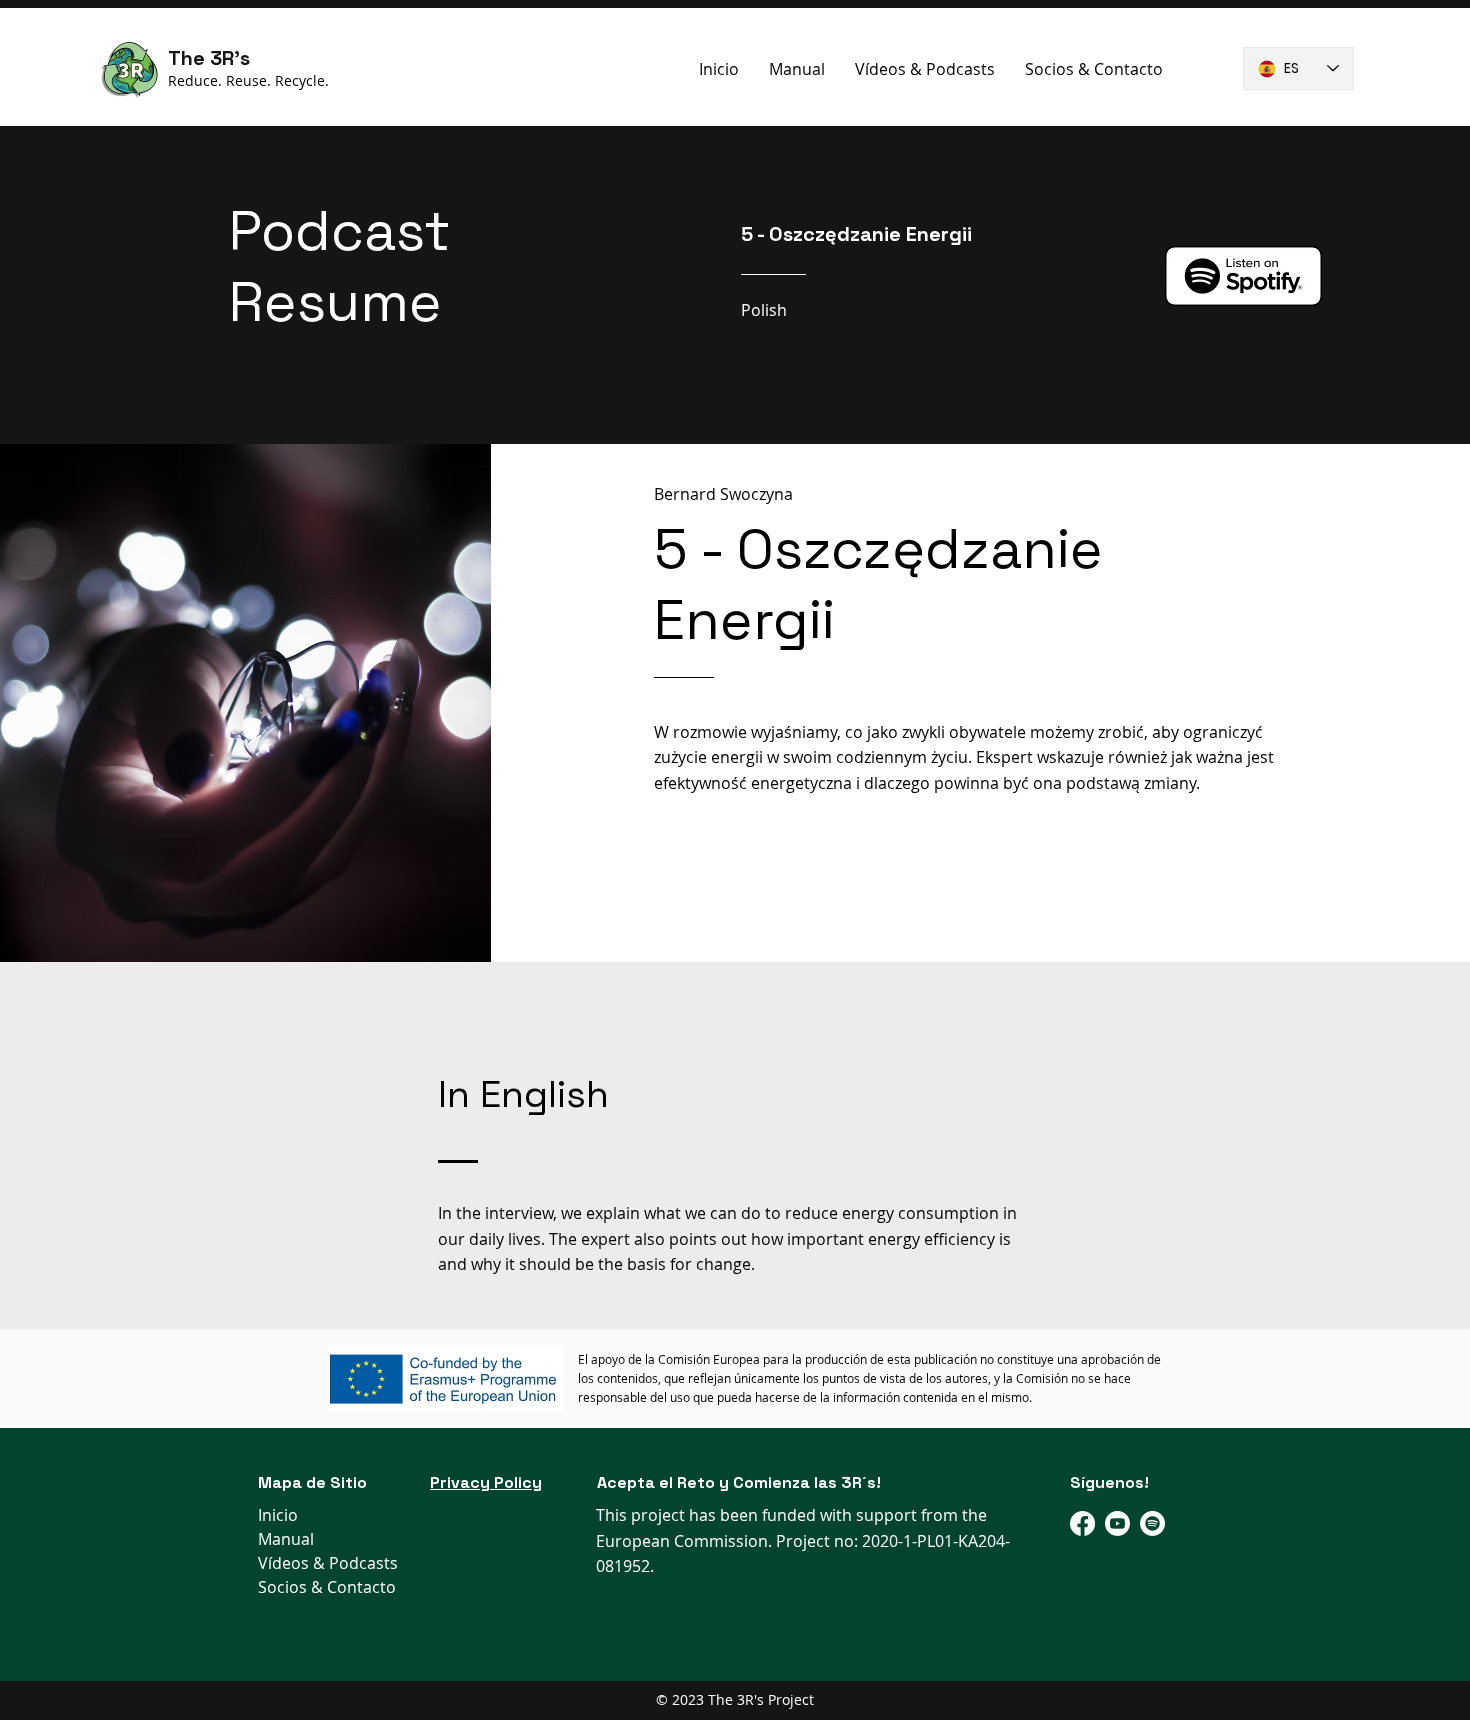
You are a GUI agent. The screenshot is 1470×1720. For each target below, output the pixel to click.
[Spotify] (1152, 1523)
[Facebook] (1082, 1523)
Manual (286, 1539)
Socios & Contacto (327, 1587)
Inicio (278, 1515)
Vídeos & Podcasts (328, 1563)
